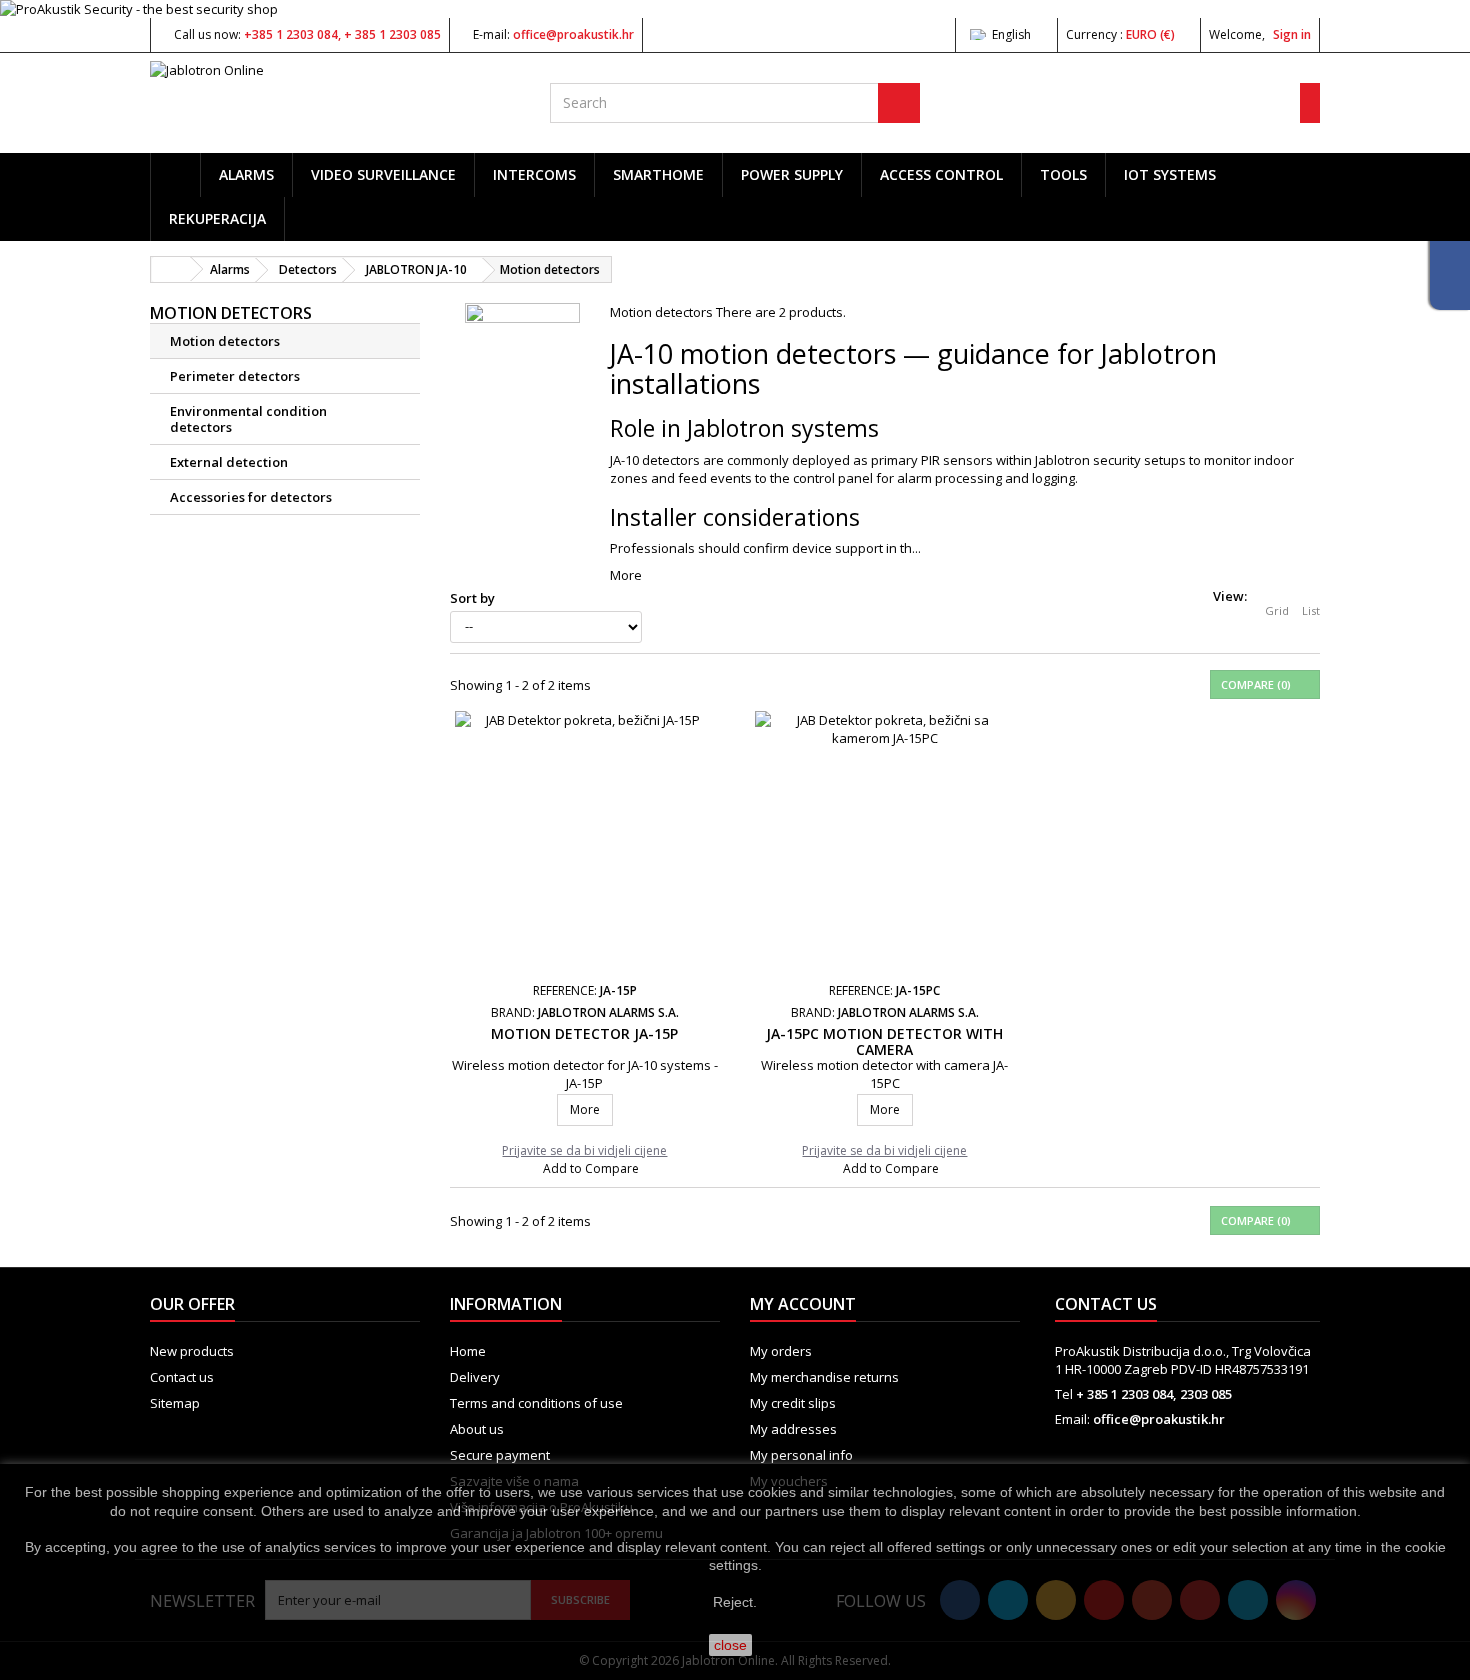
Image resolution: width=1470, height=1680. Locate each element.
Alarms (246, 174)
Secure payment (500, 1455)
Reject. (735, 1602)
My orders (781, 1351)
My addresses (793, 1429)
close (730, 1645)
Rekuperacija (217, 218)
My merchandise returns (824, 1377)
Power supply (792, 174)
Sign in (1292, 34)
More (626, 575)
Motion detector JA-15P (584, 1033)
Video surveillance (383, 174)
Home (468, 1351)
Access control (941, 174)
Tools (1063, 174)
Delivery (475, 1377)
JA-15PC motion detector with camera (884, 1041)
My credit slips (793, 1403)
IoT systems (1170, 174)
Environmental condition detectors (248, 419)
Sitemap (175, 1403)
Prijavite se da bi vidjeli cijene (584, 1151)
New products (192, 1351)
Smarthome (658, 174)
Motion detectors (225, 341)
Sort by (472, 598)
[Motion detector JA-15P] (585, 840)
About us (477, 1429)
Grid (1277, 610)
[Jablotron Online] (335, 96)
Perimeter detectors (235, 376)
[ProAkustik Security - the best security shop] (735, 9)
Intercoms (534, 174)
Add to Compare (591, 1168)
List (1311, 610)
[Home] (175, 175)
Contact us (182, 1377)
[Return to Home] (171, 269)
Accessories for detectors (251, 497)
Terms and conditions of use (536, 1403)
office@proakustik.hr (1159, 1419)
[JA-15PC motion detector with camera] (885, 840)
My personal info (801, 1455)
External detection (229, 462)
